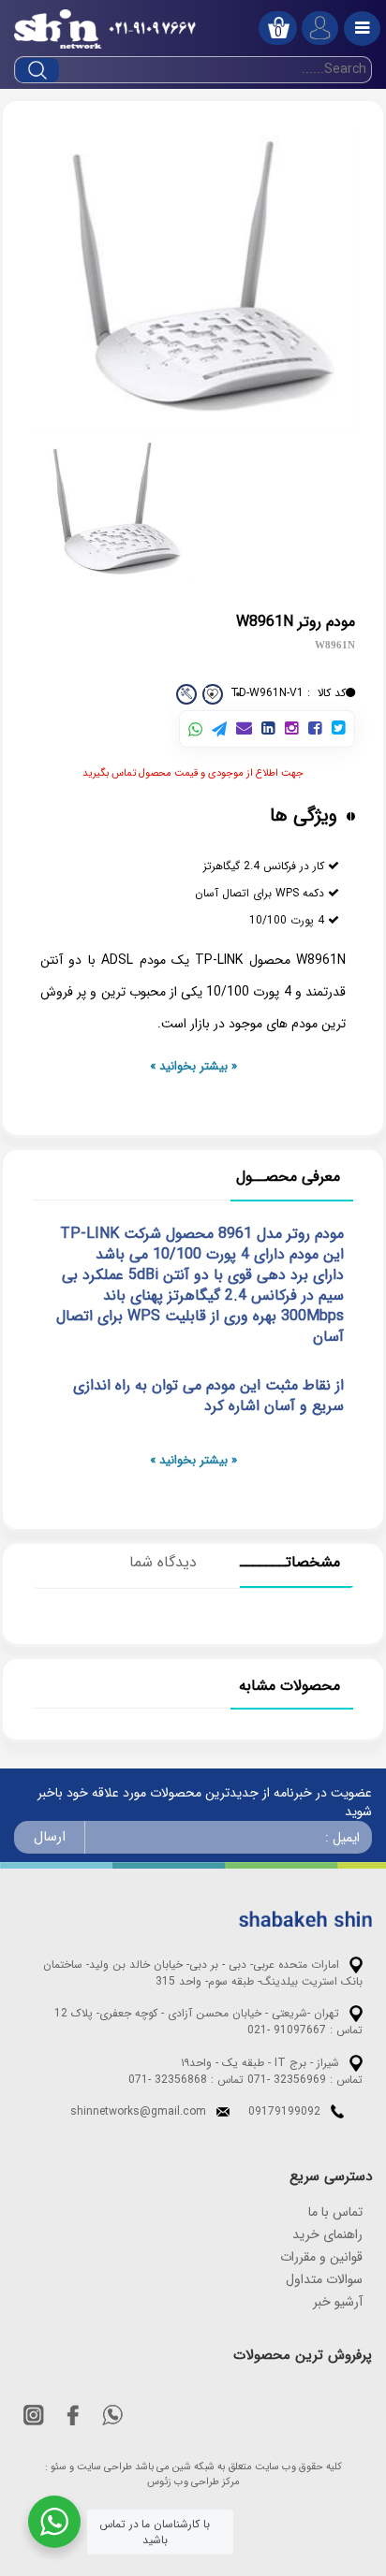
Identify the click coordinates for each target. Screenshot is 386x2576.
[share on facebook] (315, 729)
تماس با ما (335, 2212)
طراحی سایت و (101, 2467)
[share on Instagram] (292, 729)
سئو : (56, 2467)
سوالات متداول (324, 2279)
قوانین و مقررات (321, 2257)
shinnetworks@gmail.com (138, 2111)
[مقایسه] (186, 694)
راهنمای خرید (327, 2234)
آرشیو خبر (338, 2302)
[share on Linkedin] (268, 729)
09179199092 (284, 2111)
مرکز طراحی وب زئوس (193, 2482)
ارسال (50, 1837)
